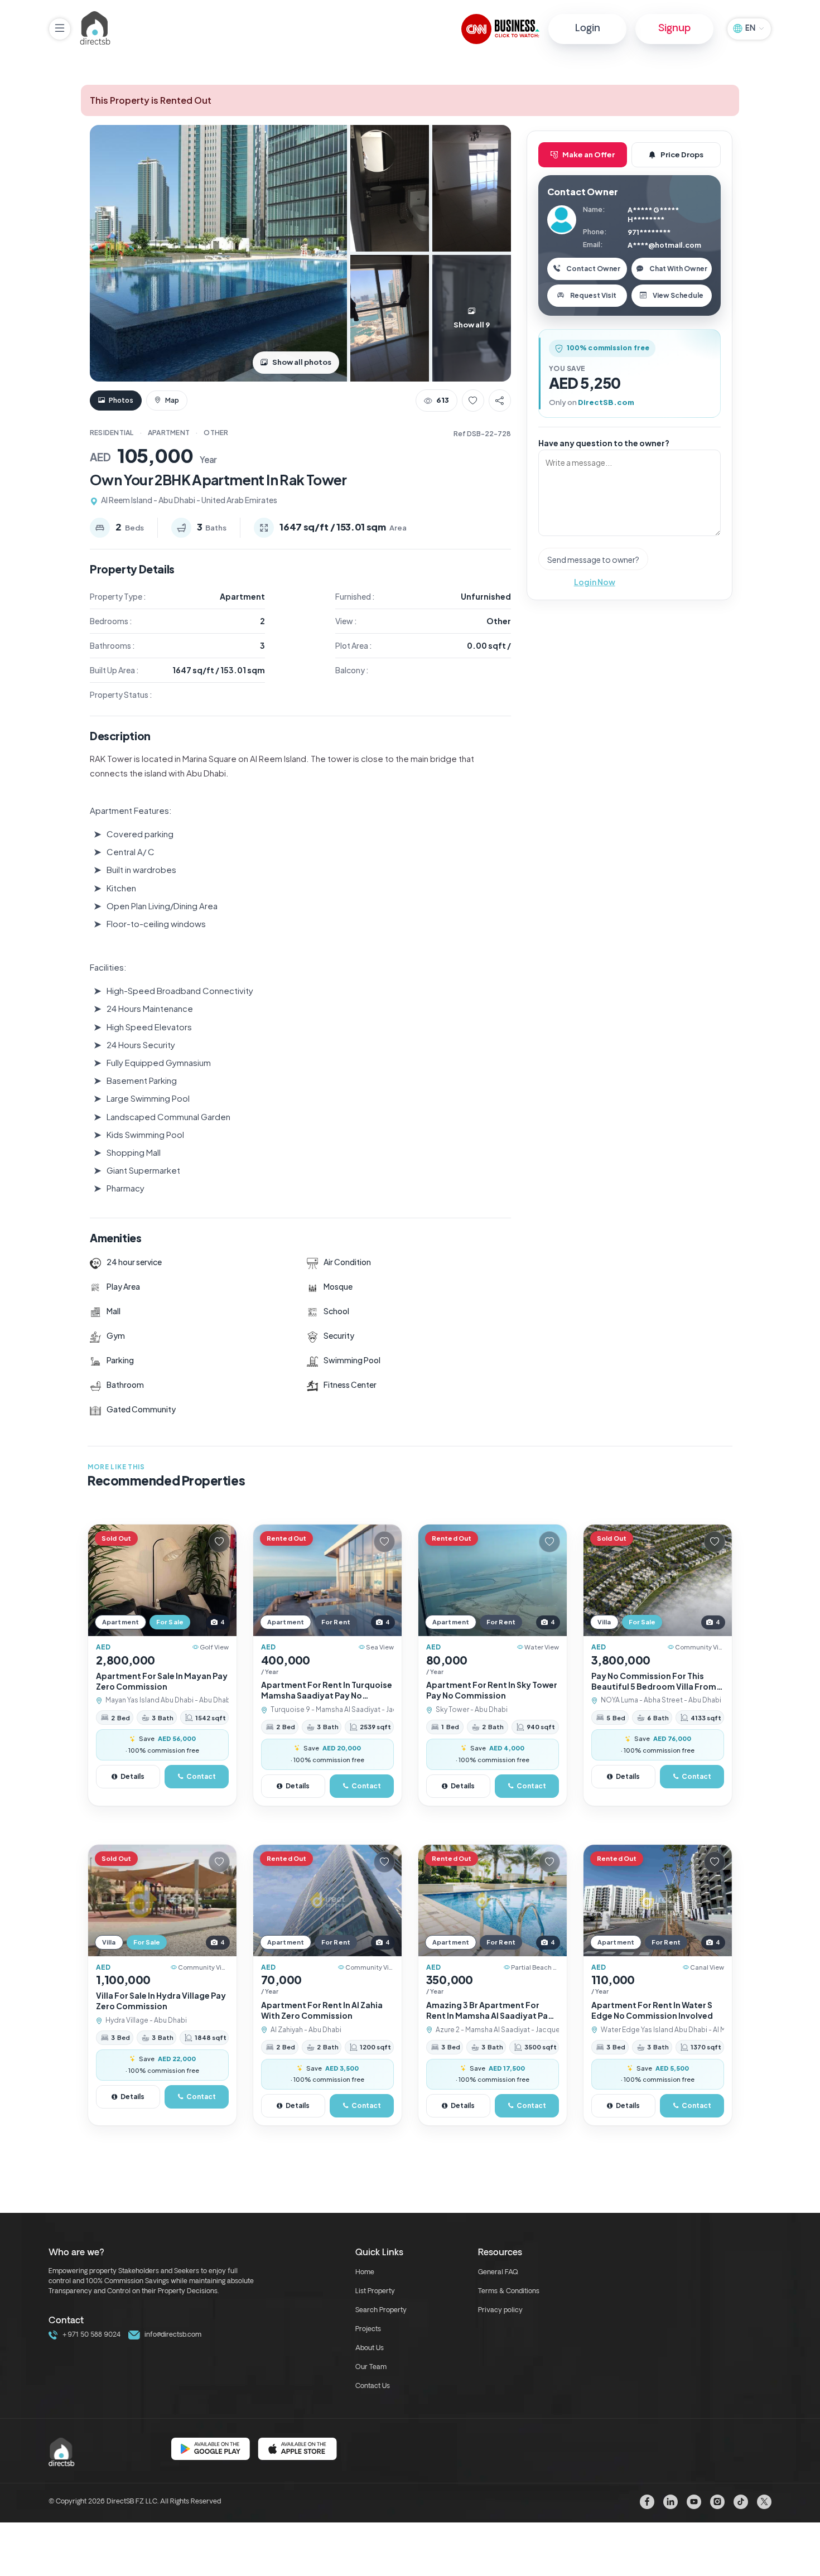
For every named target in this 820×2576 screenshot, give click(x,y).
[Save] (473, 401)
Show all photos (302, 362)
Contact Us (373, 2386)
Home (365, 2273)
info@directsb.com (172, 2335)
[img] (162, 1580)
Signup (674, 29)
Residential (112, 433)
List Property (375, 2292)
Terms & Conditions (509, 2292)
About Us (370, 2348)
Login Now (595, 582)
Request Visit (593, 295)
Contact (201, 1776)
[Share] (500, 401)
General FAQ (498, 2273)
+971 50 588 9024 (90, 2335)
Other (216, 433)
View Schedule (678, 295)
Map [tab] (172, 400)
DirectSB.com (606, 402)
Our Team (371, 2367)
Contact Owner (593, 269)
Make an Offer (589, 155)
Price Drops (682, 155)
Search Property (381, 2310)
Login (588, 29)
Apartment (169, 433)
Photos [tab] (120, 400)
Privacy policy (500, 2310)
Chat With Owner (678, 269)
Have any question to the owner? (604, 443)
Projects (368, 2329)
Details (132, 1776)
